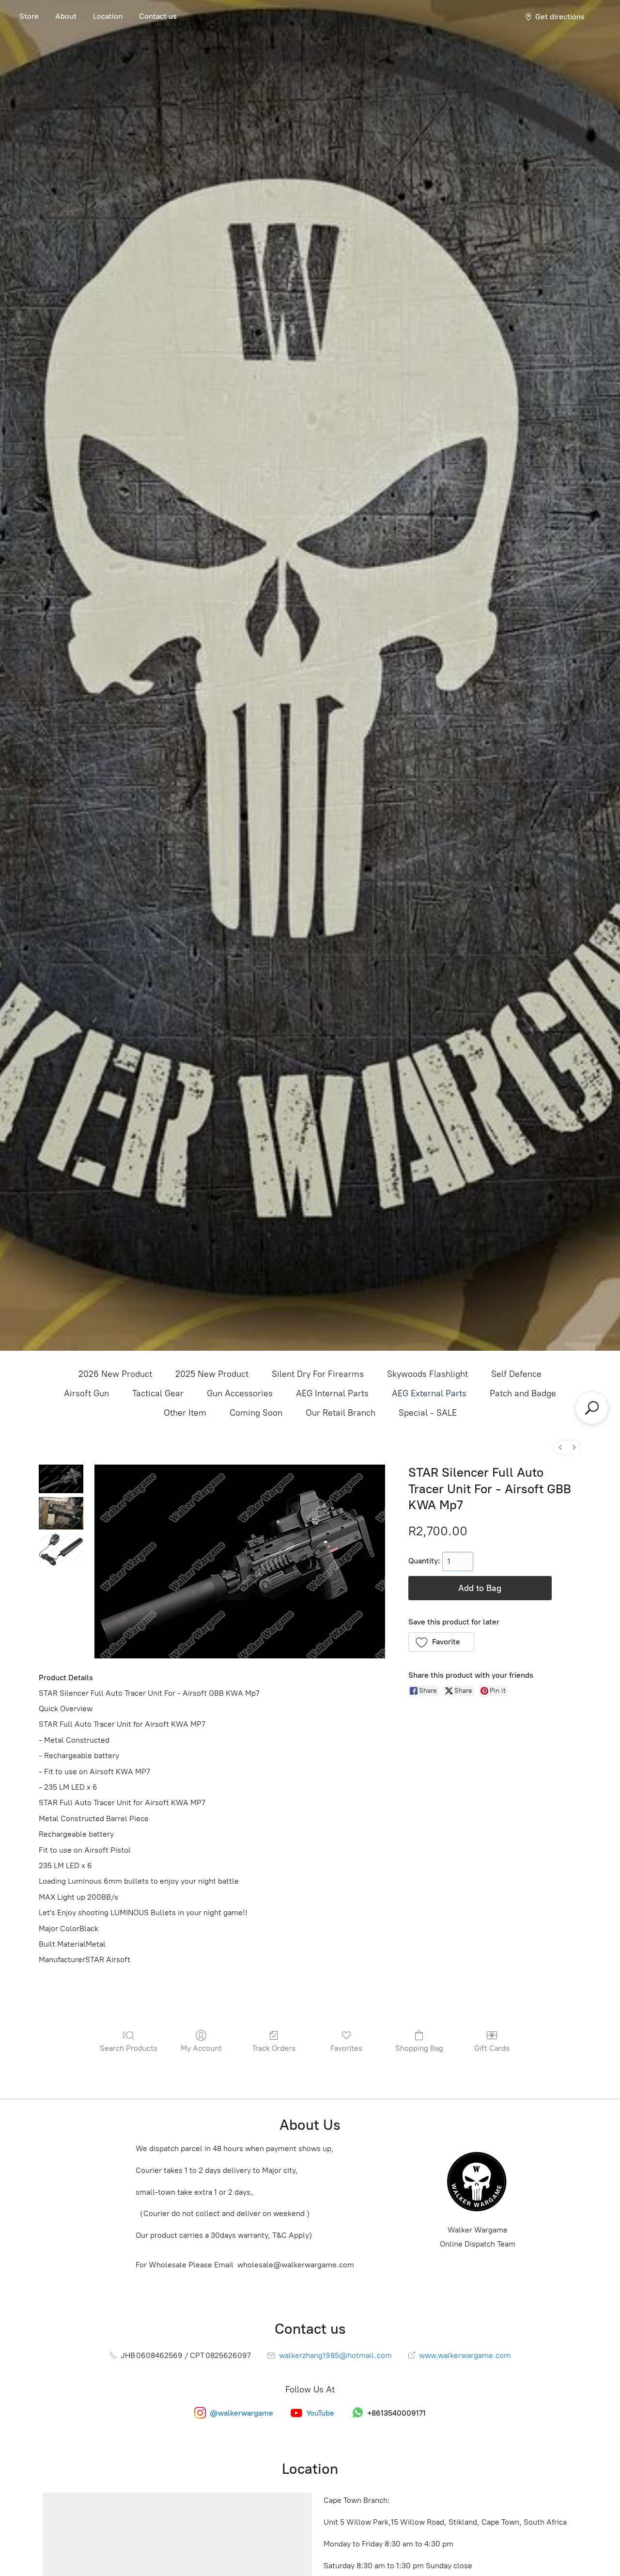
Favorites (346, 2048)
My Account (201, 2048)
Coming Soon (256, 1413)
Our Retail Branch (341, 1413)
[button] (442, 1642)
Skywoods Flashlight (427, 1374)
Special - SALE (428, 1413)
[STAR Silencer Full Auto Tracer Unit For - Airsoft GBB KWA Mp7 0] (61, 1479)
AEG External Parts (429, 1393)
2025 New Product (212, 1374)
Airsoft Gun (86, 1393)
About (66, 16)
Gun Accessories (240, 1393)
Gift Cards (492, 2048)
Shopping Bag (419, 2048)
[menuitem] (560, 1447)
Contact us (158, 16)
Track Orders (274, 2048)
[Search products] (592, 1408)
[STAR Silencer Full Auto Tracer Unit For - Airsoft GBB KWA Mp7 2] (61, 1550)
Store (29, 16)
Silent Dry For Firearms (318, 1374)
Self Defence (516, 1374)
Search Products (129, 2048)
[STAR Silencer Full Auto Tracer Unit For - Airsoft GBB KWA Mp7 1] (61, 1513)
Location (108, 16)
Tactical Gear (158, 1393)
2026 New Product (115, 1374)
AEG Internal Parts (332, 1393)
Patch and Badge (523, 1393)
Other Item (185, 1413)
